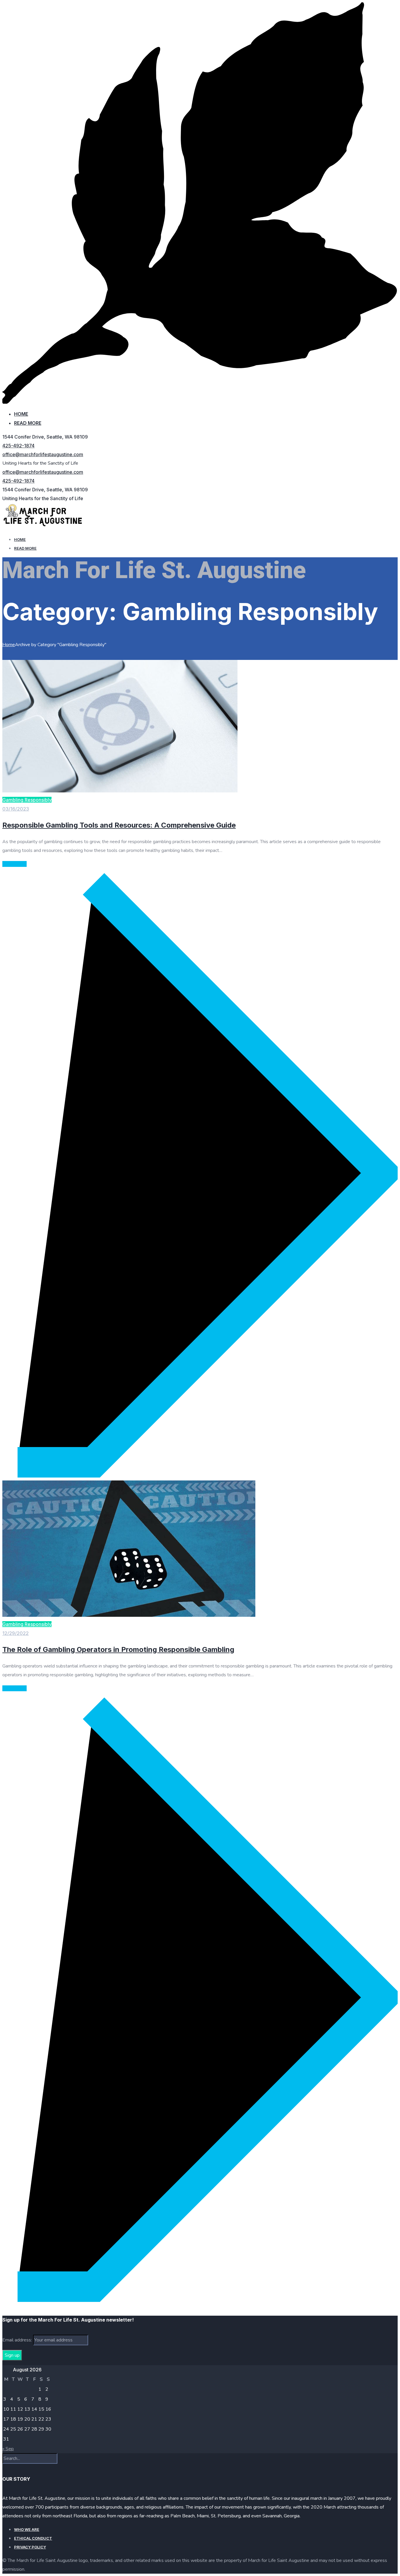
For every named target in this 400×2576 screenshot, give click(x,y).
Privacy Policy (30, 2547)
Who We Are (27, 2529)
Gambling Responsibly (27, 800)
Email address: (18, 2340)
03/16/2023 (16, 809)
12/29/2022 (16, 1633)
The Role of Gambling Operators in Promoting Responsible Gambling (118, 1649)
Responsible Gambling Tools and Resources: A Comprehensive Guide (119, 825)
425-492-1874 (18, 446)
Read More (28, 423)
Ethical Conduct (33, 2538)
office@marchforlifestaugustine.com (43, 454)
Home (21, 414)
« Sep (8, 2449)
